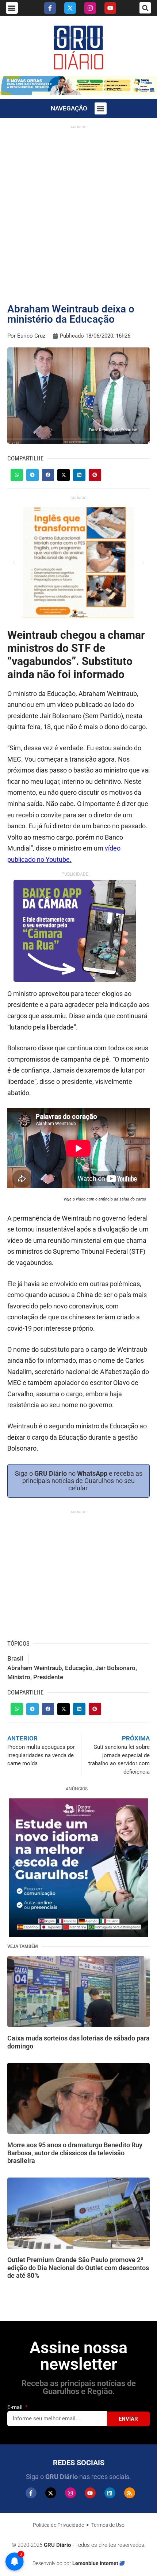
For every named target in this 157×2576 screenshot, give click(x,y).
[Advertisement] (78, 211)
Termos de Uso (108, 2525)
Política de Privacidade (58, 2525)
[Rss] (130, 2493)
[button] (12, 8)
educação (79, 1668)
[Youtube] (110, 8)
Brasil (15, 1658)
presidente (48, 1677)
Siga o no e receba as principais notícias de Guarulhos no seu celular (79, 1481)
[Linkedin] (110, 2493)
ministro (19, 1677)
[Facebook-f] (50, 8)
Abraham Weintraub (35, 1668)
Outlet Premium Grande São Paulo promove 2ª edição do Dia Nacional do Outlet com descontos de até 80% (78, 2268)
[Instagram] (90, 8)
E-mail (16, 2407)
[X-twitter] (70, 8)
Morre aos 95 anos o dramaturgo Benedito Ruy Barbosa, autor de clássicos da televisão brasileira (75, 2153)
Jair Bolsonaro (115, 1668)
